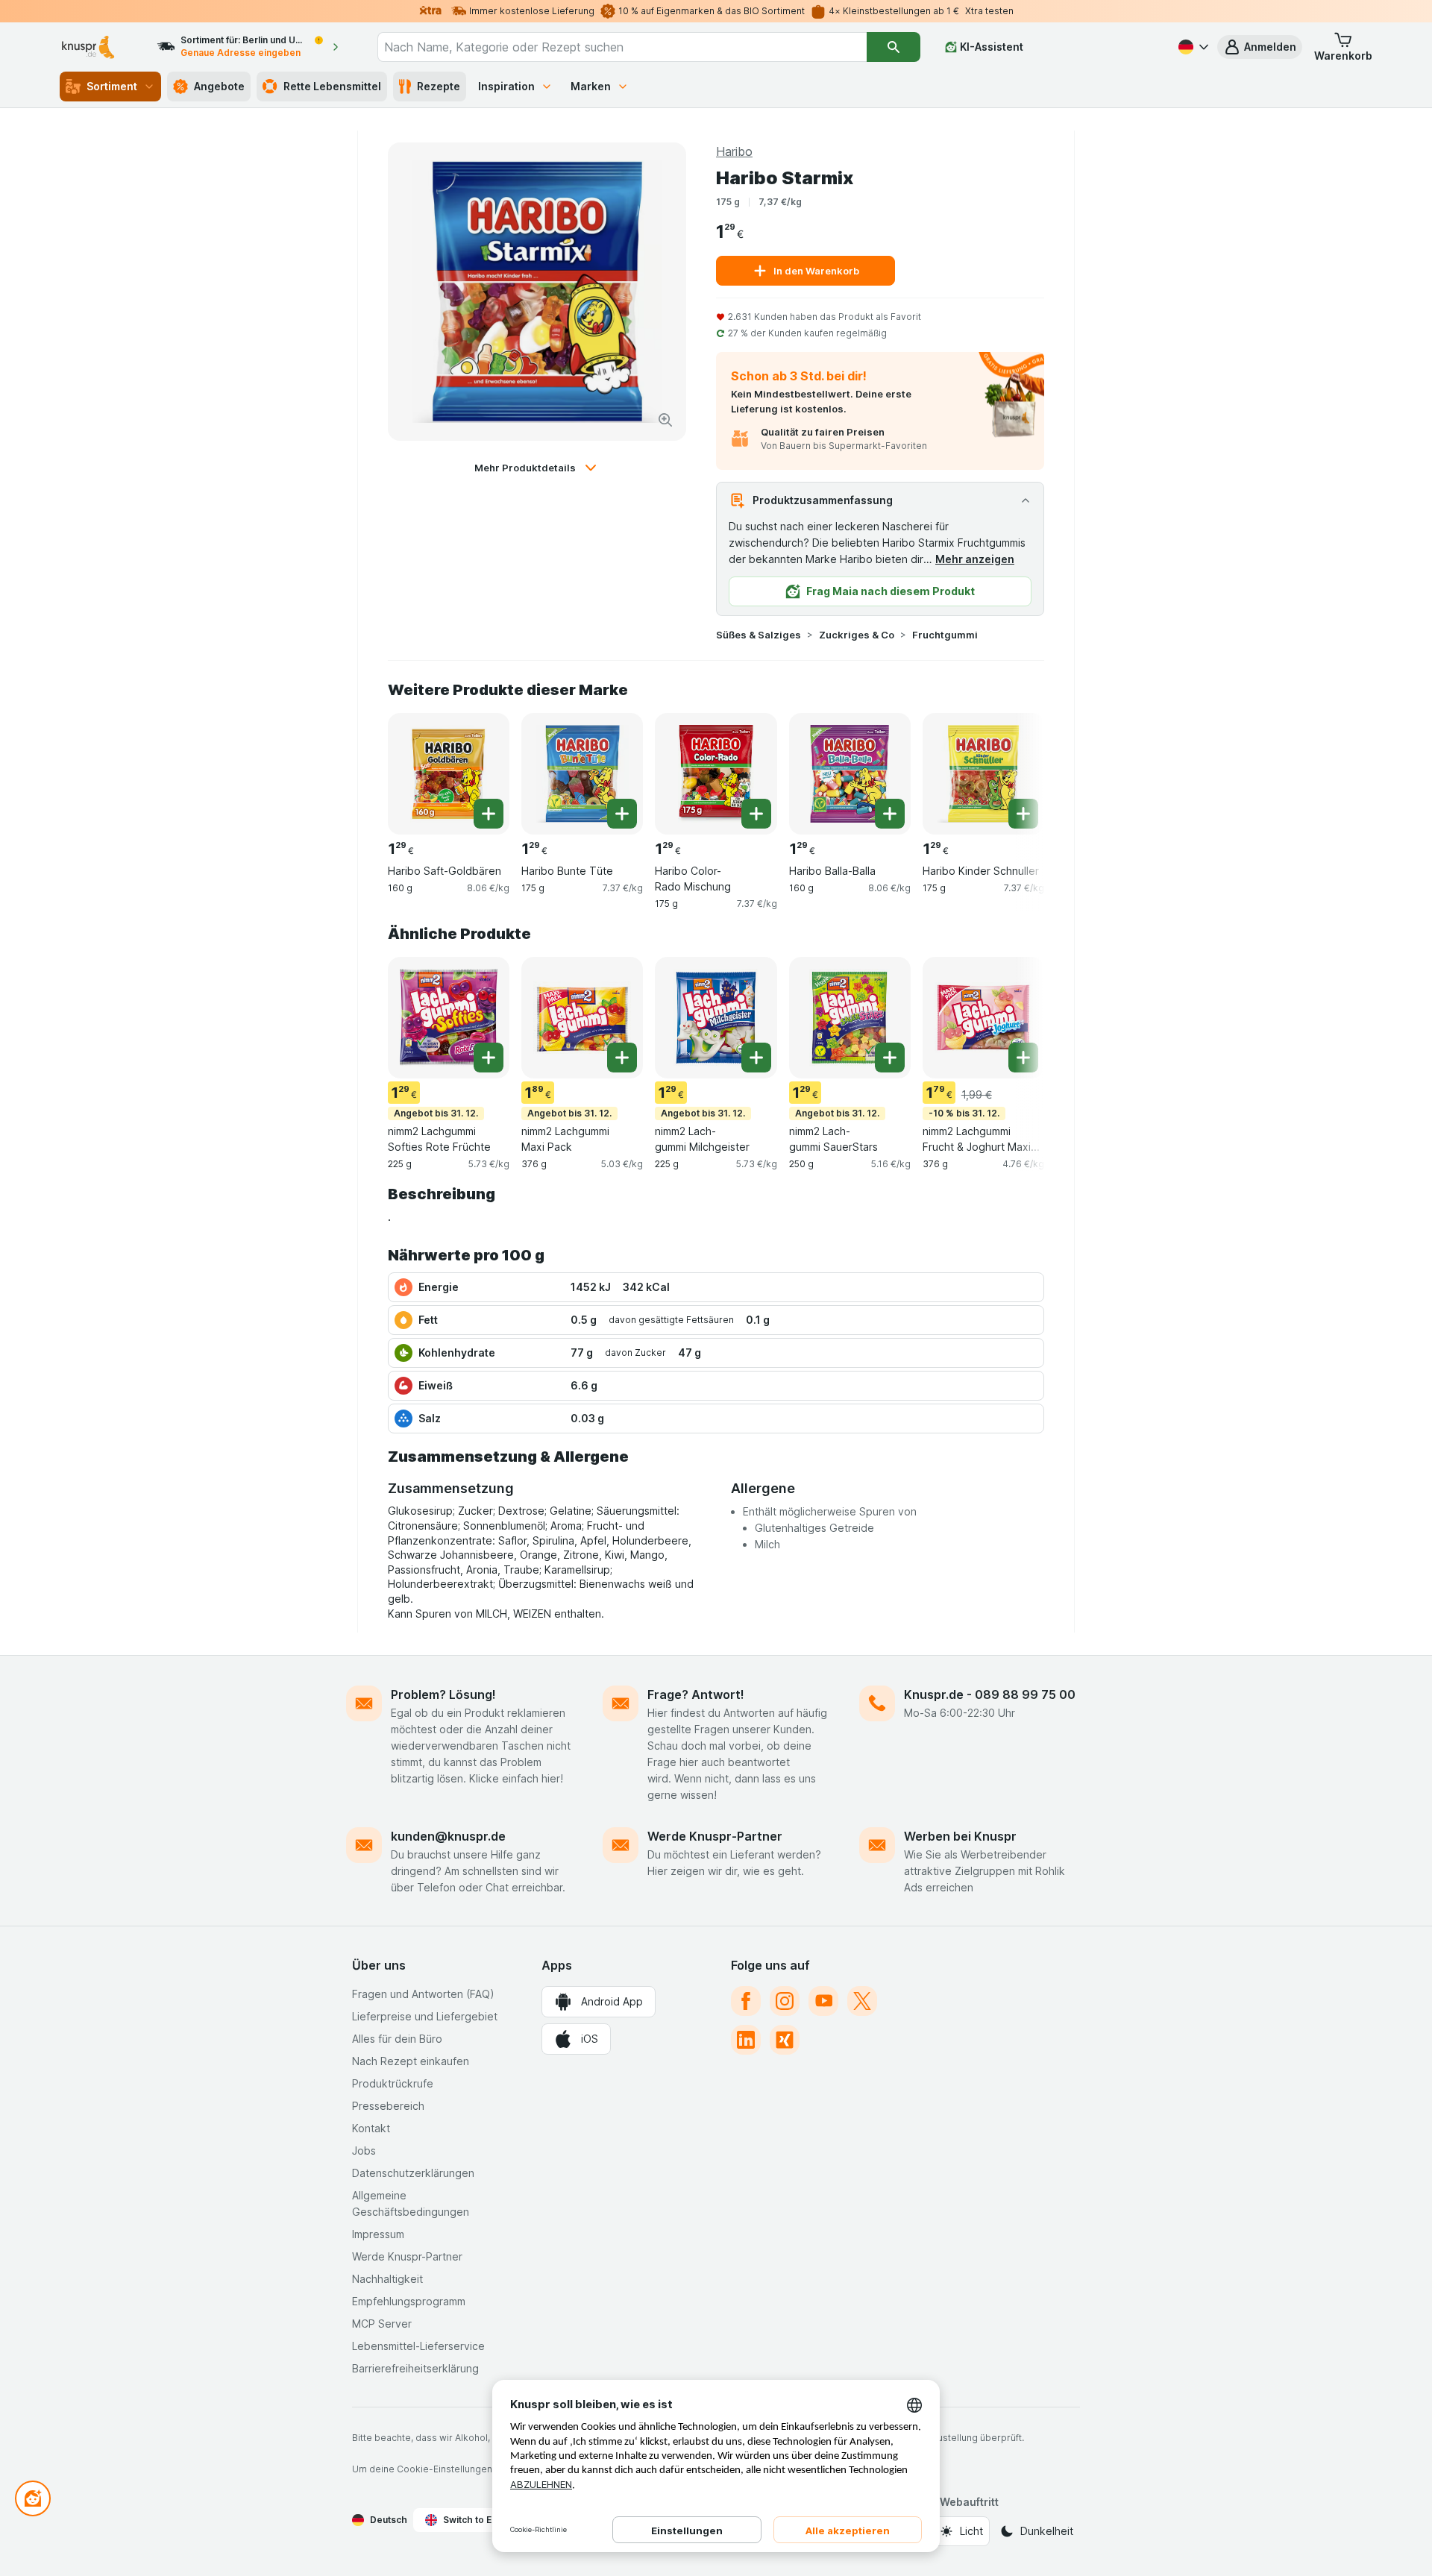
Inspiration (506, 86)
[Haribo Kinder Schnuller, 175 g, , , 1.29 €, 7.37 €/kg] (983, 774)
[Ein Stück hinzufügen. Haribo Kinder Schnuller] (1023, 814)
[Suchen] (894, 47)
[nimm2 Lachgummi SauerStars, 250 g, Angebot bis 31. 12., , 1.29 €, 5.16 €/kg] (850, 1018)
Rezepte (439, 86)
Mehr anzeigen (975, 559)
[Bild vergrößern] (665, 420)
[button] (1260, 47)
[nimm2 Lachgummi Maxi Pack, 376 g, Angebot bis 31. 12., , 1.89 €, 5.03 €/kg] (582, 1018)
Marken (591, 86)
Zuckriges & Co (857, 635)
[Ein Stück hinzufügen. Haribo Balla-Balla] (890, 814)
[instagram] (785, 2001)
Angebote (219, 86)
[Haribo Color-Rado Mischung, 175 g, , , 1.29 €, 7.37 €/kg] (716, 774)
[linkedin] (746, 2040)
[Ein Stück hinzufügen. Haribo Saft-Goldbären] (489, 814)
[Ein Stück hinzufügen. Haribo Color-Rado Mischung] (756, 814)
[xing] (785, 2040)
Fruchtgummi (945, 635)
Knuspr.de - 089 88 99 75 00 (990, 1694)
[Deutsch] (1192, 47)
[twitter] (862, 2001)
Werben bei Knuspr (960, 1836)
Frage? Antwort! (696, 1694)
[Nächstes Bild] (1014, 768)
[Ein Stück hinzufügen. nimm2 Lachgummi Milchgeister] (756, 1058)
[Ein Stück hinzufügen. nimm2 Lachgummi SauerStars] (890, 1058)
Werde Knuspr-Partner (715, 1836)
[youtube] (823, 2001)
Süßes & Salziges (759, 635)
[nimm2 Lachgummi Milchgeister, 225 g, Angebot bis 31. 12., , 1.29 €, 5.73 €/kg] (716, 1018)
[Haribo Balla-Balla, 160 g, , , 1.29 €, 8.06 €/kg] (850, 774)
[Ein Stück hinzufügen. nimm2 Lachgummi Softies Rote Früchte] (489, 1058)
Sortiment (112, 86)
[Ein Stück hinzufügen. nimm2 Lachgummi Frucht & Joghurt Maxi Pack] (1023, 1058)
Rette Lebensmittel (332, 86)
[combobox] (622, 47)
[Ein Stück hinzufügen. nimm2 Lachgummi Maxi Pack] (622, 1058)
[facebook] (746, 2001)
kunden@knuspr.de (448, 1836)
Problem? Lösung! (443, 1694)
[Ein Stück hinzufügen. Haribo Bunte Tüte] (622, 814)
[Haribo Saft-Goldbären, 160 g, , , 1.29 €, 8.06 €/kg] (449, 774)
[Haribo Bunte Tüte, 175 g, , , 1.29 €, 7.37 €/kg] (582, 774)
